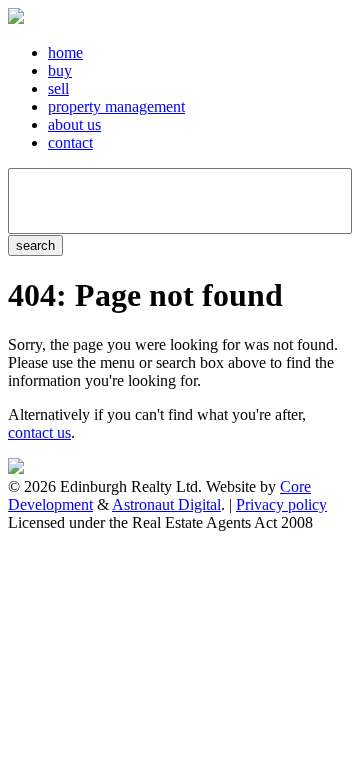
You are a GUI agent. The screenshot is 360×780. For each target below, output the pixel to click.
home (65, 52)
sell (58, 88)
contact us (39, 432)
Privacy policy (281, 504)
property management (116, 106)
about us (74, 124)
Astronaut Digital (166, 504)
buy (60, 70)
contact (70, 142)
